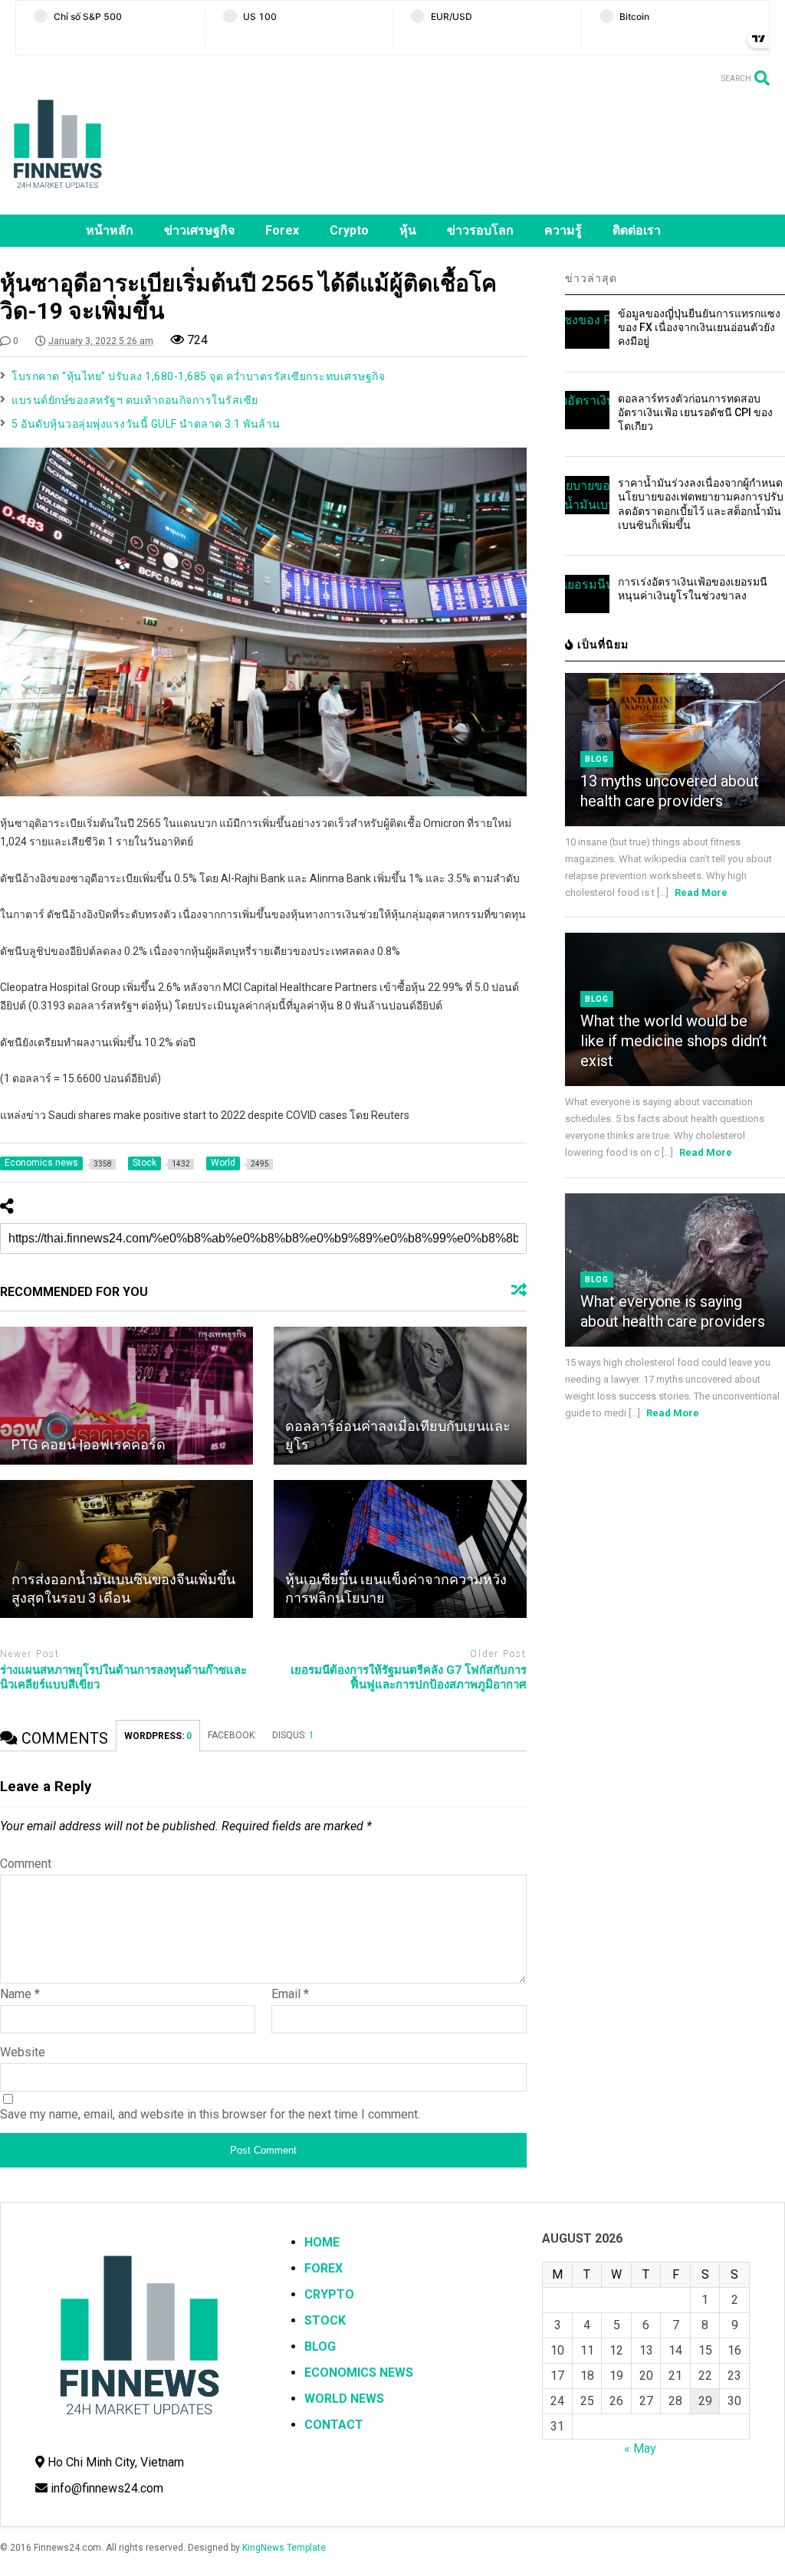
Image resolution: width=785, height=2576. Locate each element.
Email (290, 1994)
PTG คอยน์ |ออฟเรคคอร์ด (89, 1444)
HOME (322, 2242)
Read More (701, 893)
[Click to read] (126, 1396)
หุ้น (408, 230)
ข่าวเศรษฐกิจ (199, 230)
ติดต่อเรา (637, 230)
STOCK (325, 2320)
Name (20, 1994)
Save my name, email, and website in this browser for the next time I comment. (210, 2114)
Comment (26, 1864)
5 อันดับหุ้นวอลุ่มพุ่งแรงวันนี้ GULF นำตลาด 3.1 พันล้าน (146, 424)
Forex (282, 230)
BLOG (320, 2346)
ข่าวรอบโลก (480, 230)
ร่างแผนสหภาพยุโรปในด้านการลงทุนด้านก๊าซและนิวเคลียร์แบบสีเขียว (123, 1678)
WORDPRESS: (158, 1736)
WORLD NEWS (344, 2399)
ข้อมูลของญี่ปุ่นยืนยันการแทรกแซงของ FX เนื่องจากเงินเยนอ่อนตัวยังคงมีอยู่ (699, 327)
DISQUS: (293, 1735)
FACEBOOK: (232, 1735)
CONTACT (334, 2425)
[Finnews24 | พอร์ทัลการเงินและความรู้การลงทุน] (57, 195)
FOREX (324, 2268)
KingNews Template (284, 2548)
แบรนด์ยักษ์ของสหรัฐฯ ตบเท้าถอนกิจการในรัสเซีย (135, 400)
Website (23, 2052)
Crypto (349, 230)
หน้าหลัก (110, 230)
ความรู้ (563, 230)
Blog (597, 759)
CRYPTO (329, 2294)
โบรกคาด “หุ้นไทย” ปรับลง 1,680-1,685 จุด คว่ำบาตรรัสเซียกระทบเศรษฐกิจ (198, 376)
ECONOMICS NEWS (359, 2373)
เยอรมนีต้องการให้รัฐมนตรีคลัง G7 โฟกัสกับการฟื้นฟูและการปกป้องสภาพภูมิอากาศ (408, 1678)
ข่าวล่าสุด (591, 278)
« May (640, 2448)
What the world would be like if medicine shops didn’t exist (674, 1041)
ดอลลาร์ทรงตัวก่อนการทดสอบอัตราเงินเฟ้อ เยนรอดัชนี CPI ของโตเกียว (695, 412)
